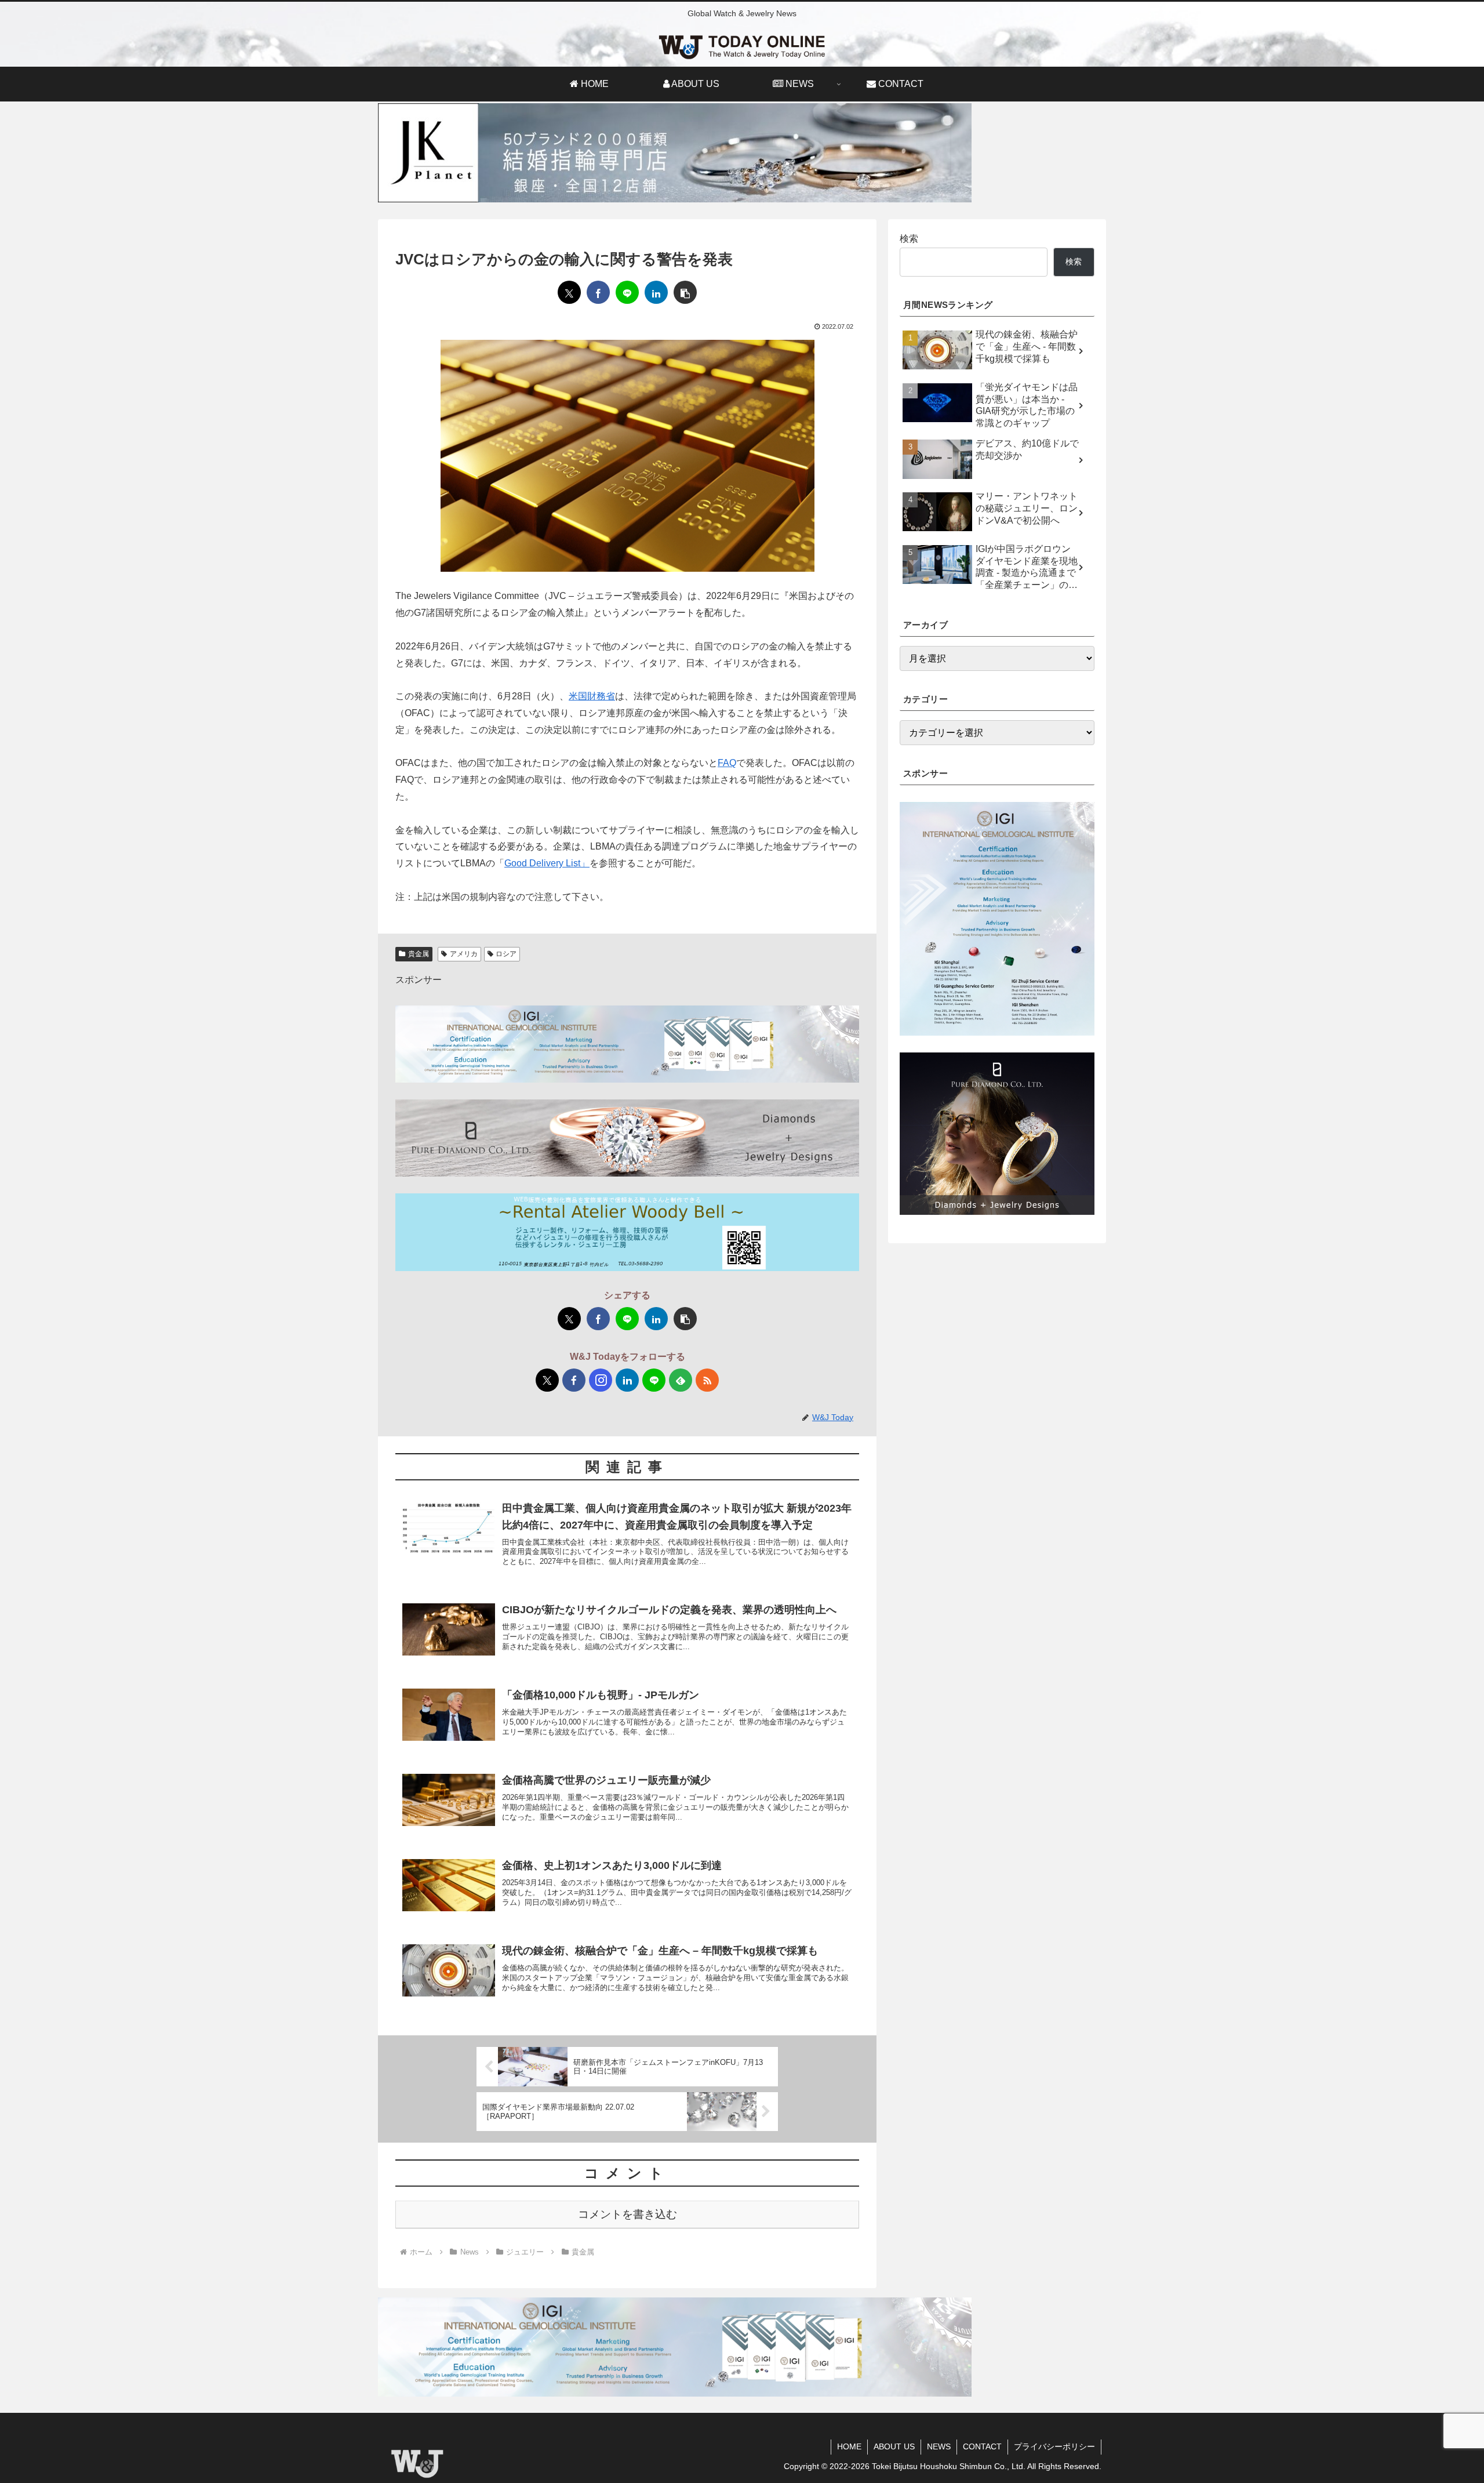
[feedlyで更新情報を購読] (681, 1380)
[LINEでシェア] (627, 292)
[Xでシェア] (569, 292)
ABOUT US (894, 2446)
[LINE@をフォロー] (654, 1380)
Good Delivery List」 (547, 863)
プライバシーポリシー (1054, 2446)
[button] (685, 292)
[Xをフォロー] (547, 1380)
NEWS (939, 2446)
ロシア (506, 954)
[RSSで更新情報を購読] (707, 1380)
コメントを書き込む (628, 2214)
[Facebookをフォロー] (574, 1380)
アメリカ (464, 954)
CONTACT (982, 2446)
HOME (849, 2446)
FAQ (727, 763)
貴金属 (419, 954)
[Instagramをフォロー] (601, 1380)
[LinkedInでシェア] (656, 292)
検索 (909, 239)
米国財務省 (592, 696)
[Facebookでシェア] (598, 292)
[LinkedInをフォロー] (627, 1380)
